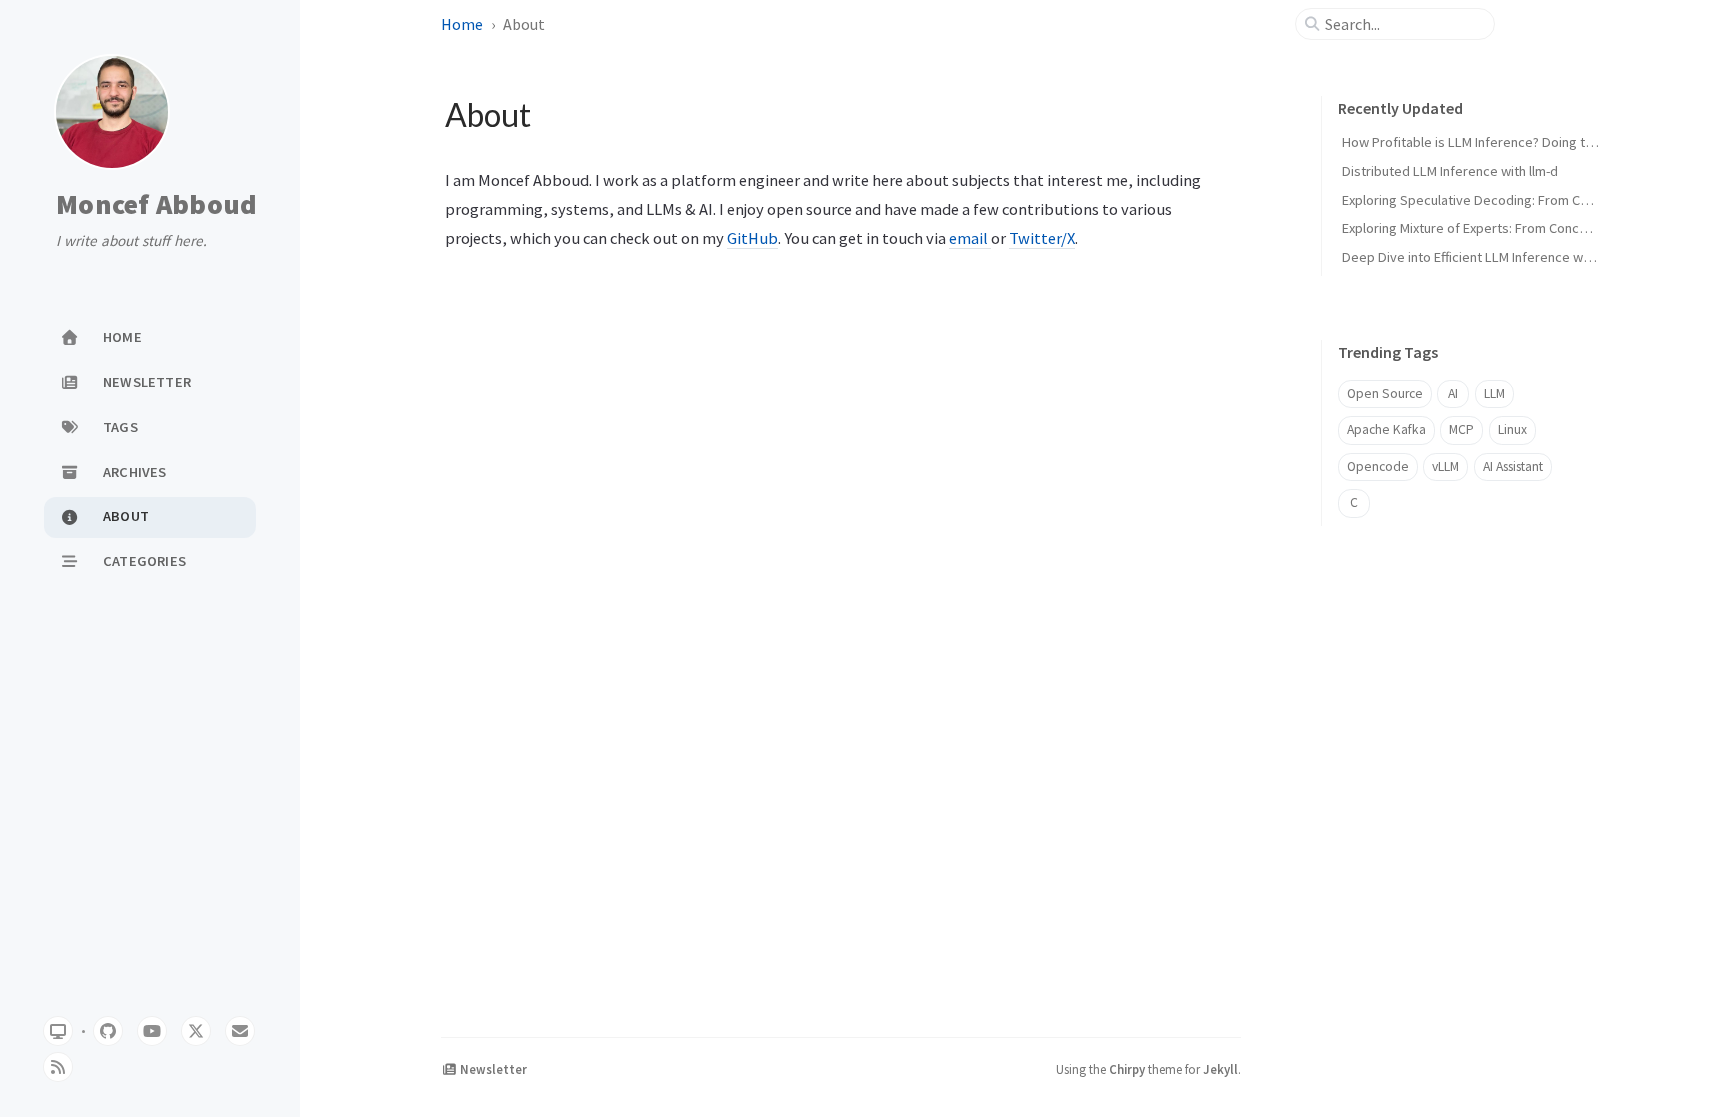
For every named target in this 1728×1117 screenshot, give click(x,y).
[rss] (58, 1067)
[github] (108, 1031)
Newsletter (492, 1069)
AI (1453, 393)
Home (462, 24)
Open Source (1385, 393)
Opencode (1378, 466)
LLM (1494, 393)
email (970, 238)
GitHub (752, 238)
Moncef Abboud (156, 205)
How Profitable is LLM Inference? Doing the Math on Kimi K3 (1519, 142)
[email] (240, 1031)
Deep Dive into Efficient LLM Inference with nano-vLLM (1503, 257)
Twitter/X (1042, 238)
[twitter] (196, 1031)
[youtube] (152, 1031)
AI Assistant (1513, 466)
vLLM (1445, 466)
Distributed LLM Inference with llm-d (1450, 171)
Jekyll (1220, 1069)
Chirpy (1127, 1069)
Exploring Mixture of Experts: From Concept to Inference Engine (1531, 228)
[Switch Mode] (58, 1031)
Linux (1512, 429)
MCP (1461, 429)
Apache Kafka (1386, 429)
